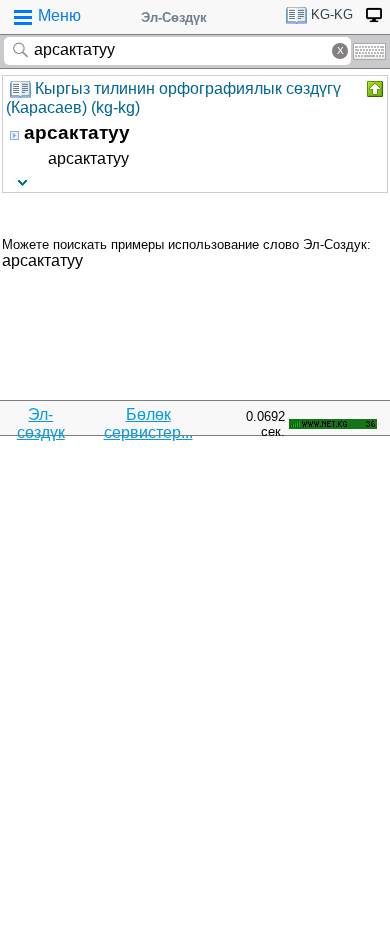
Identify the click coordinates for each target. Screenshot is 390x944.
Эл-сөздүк (41, 423)
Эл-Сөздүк (174, 17)
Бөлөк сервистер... (148, 423)
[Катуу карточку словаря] (373, 89)
